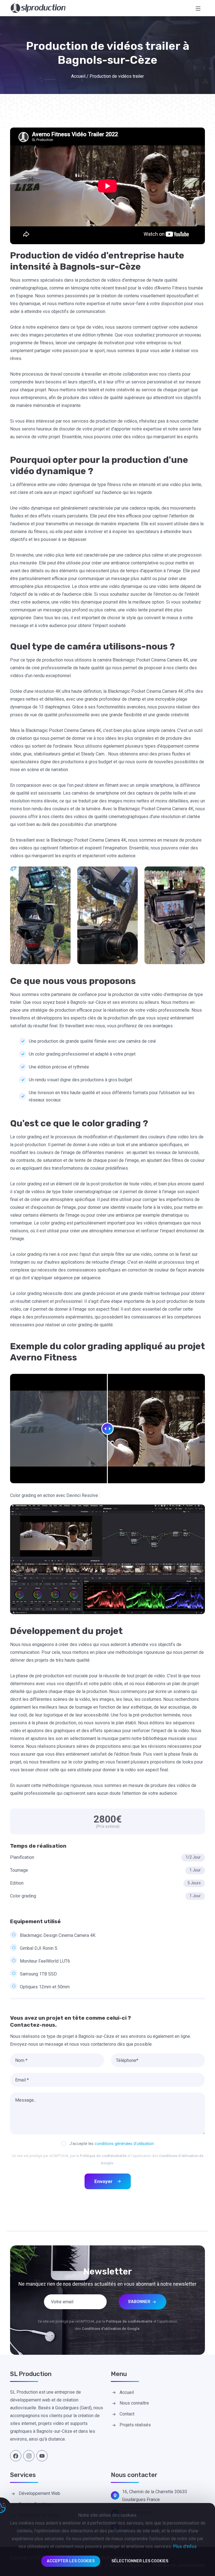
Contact (127, 2414)
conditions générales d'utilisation (124, 2144)
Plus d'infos (185, 2546)
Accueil (78, 76)
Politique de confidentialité (103, 2156)
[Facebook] (16, 2456)
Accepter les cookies (71, 2561)
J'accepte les (112, 2144)
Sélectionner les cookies (140, 2561)
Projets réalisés (135, 2425)
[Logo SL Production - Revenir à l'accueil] (38, 8)
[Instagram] (29, 2456)
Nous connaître (134, 2403)
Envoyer (103, 2181)
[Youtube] (42, 2456)
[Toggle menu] (198, 8)
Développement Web (39, 2493)
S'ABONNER (140, 2302)
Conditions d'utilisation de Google (111, 2329)
